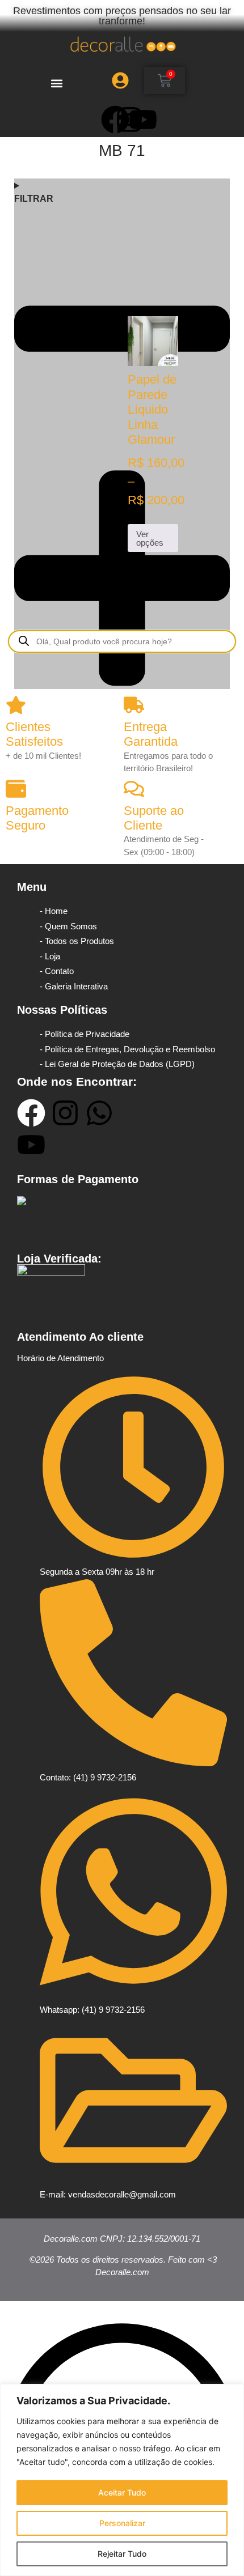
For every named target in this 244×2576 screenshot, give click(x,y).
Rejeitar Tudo (122, 2554)
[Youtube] (143, 120)
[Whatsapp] (99, 1113)
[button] (56, 83)
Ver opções (150, 538)
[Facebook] (31, 1113)
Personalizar (122, 2523)
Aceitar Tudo (122, 2492)
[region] (122, 2480)
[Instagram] (65, 1113)
